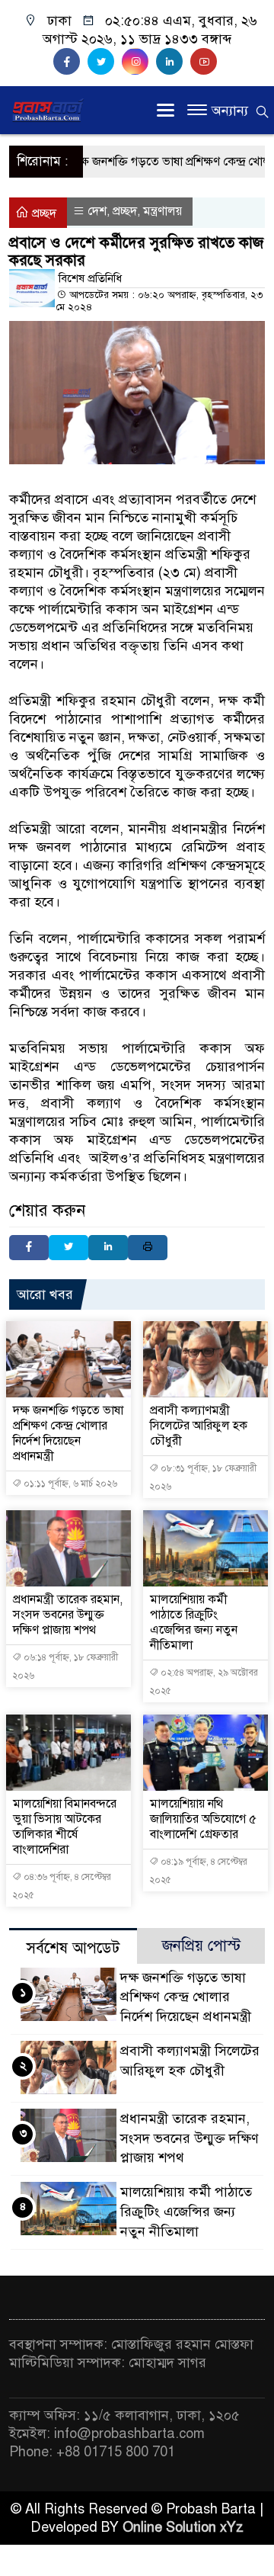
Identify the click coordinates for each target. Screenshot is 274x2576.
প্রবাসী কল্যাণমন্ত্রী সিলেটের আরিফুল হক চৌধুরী (199, 1426)
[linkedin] (173, 62)
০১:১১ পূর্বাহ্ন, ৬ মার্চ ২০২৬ (69, 1484)
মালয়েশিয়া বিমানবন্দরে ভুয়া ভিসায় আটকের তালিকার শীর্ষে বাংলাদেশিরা (65, 1827)
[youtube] (205, 62)
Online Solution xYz (183, 2527)
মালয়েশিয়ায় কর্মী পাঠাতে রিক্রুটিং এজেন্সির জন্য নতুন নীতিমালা (194, 1622)
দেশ (97, 211)
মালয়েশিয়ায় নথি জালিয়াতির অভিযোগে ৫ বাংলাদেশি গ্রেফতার (203, 1819)
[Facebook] (29, 1248)
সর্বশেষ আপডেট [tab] (73, 1948)
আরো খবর (45, 1294)
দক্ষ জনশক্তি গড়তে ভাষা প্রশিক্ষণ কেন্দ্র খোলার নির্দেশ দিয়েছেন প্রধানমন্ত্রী (68, 1433)
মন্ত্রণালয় (162, 211)
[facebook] (70, 62)
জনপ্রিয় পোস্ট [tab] (201, 1946)
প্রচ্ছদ (43, 213)
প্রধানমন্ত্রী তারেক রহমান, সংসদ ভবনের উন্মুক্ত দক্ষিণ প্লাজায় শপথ (68, 1615)
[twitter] (105, 62)
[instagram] (139, 62)
